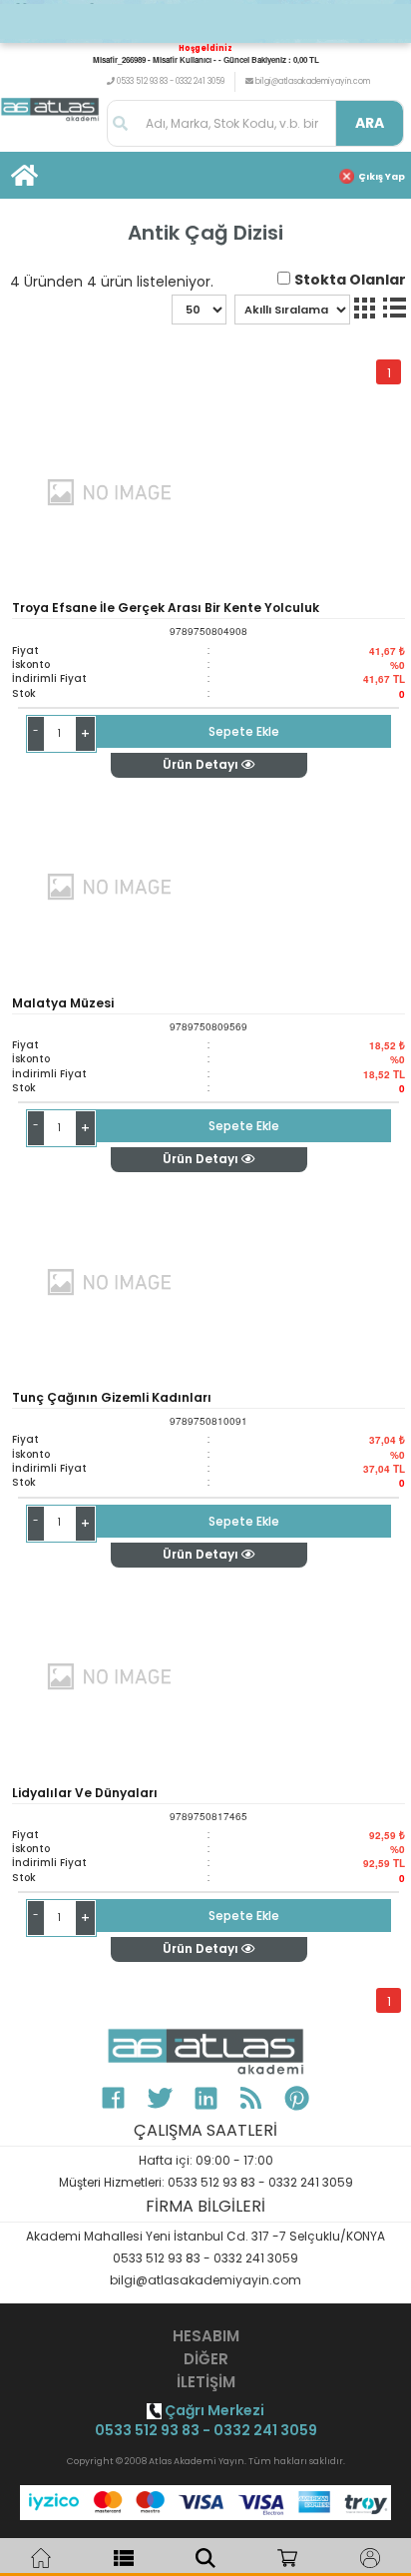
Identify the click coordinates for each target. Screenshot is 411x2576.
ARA (370, 123)
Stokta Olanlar (350, 280)
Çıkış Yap (382, 177)
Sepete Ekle (244, 731)
